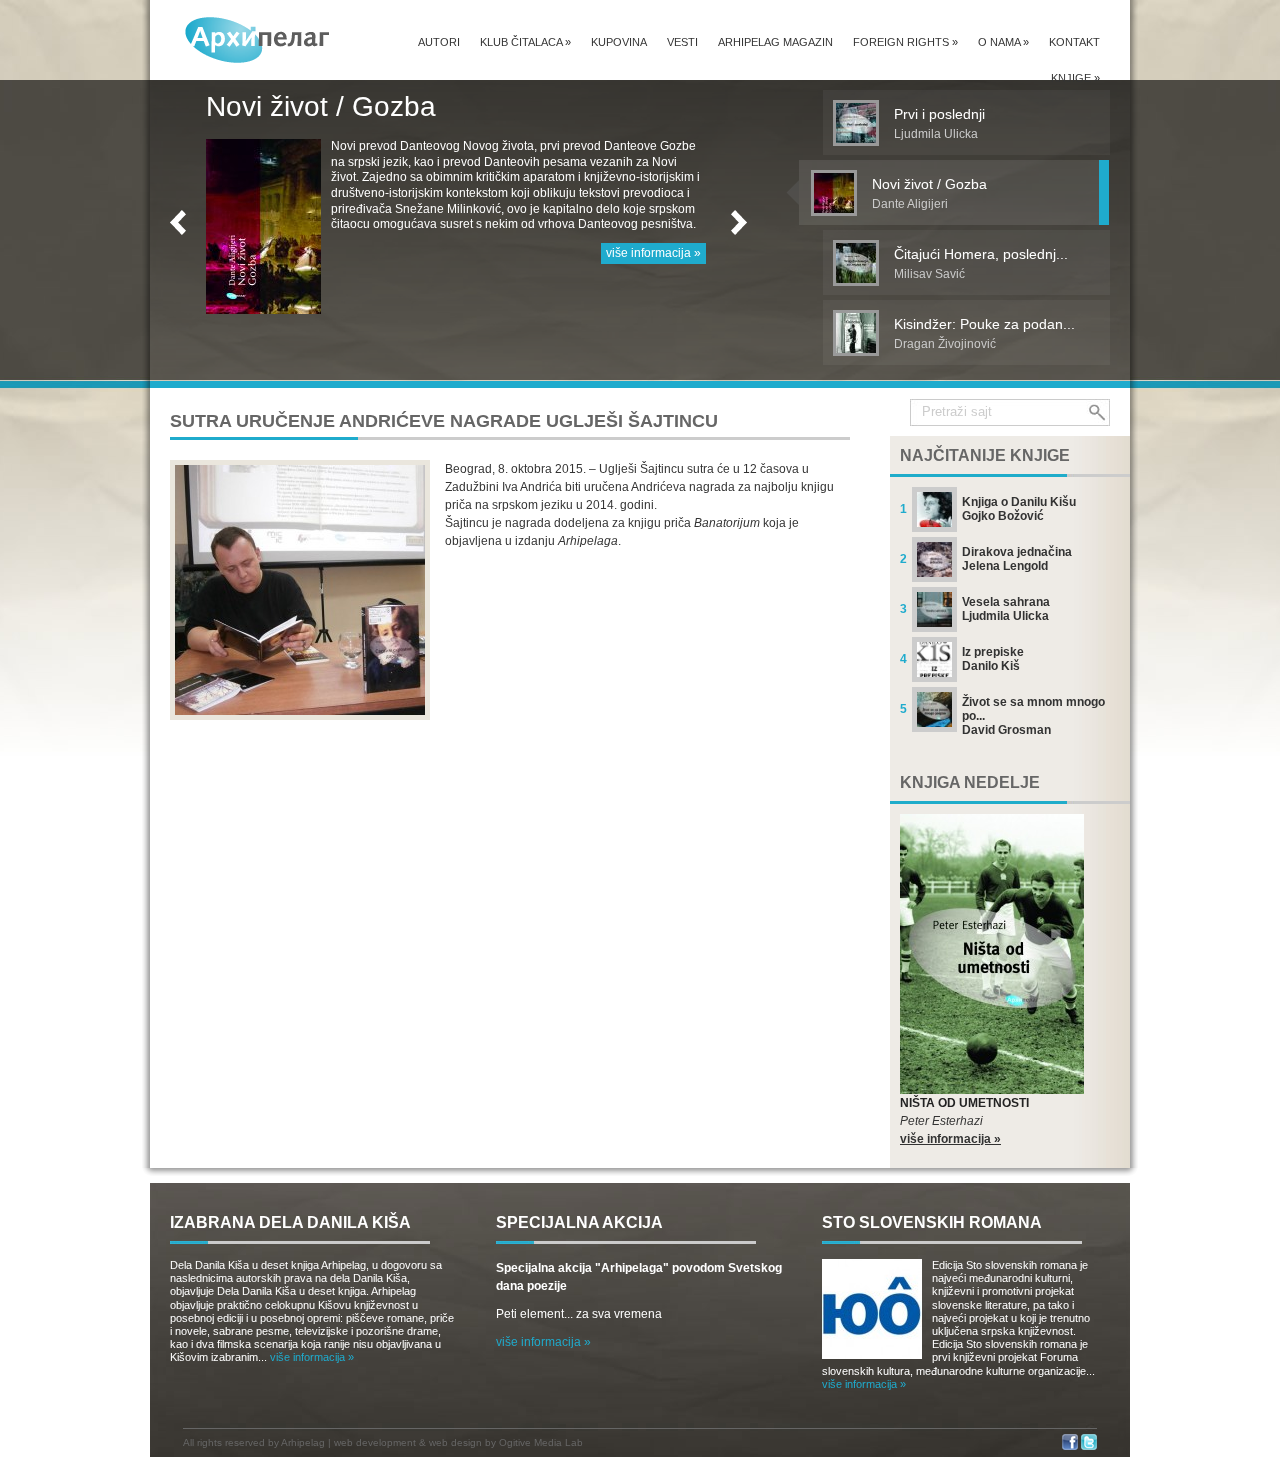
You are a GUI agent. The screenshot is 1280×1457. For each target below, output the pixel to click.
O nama (1003, 42)
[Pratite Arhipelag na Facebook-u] (1070, 1446)
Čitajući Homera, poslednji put (394, 106)
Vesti (682, 42)
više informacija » (653, 284)
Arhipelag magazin (775, 42)
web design (455, 1442)
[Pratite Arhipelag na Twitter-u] (1089, 1446)
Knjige (1075, 78)
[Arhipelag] (258, 39)
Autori (439, 42)
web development (375, 1442)
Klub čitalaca (525, 42)
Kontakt (1074, 42)
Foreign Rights (905, 42)
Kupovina (619, 42)
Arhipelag (303, 1442)
